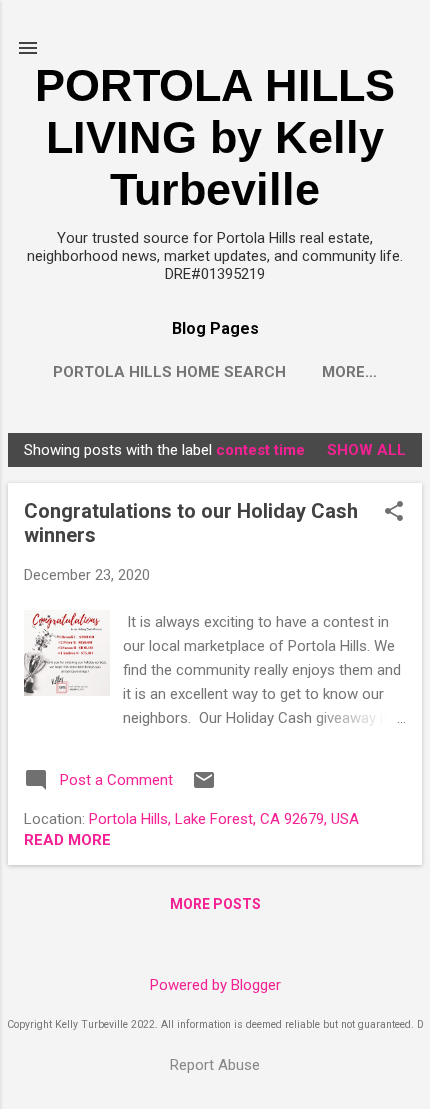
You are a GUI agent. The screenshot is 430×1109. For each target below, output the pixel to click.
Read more (67, 840)
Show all (366, 450)
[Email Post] (204, 787)
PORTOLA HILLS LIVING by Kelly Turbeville (215, 137)
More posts (215, 904)
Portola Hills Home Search (169, 372)
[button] (394, 513)
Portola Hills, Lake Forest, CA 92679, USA (224, 819)
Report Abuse (215, 1065)
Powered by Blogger (215, 985)
